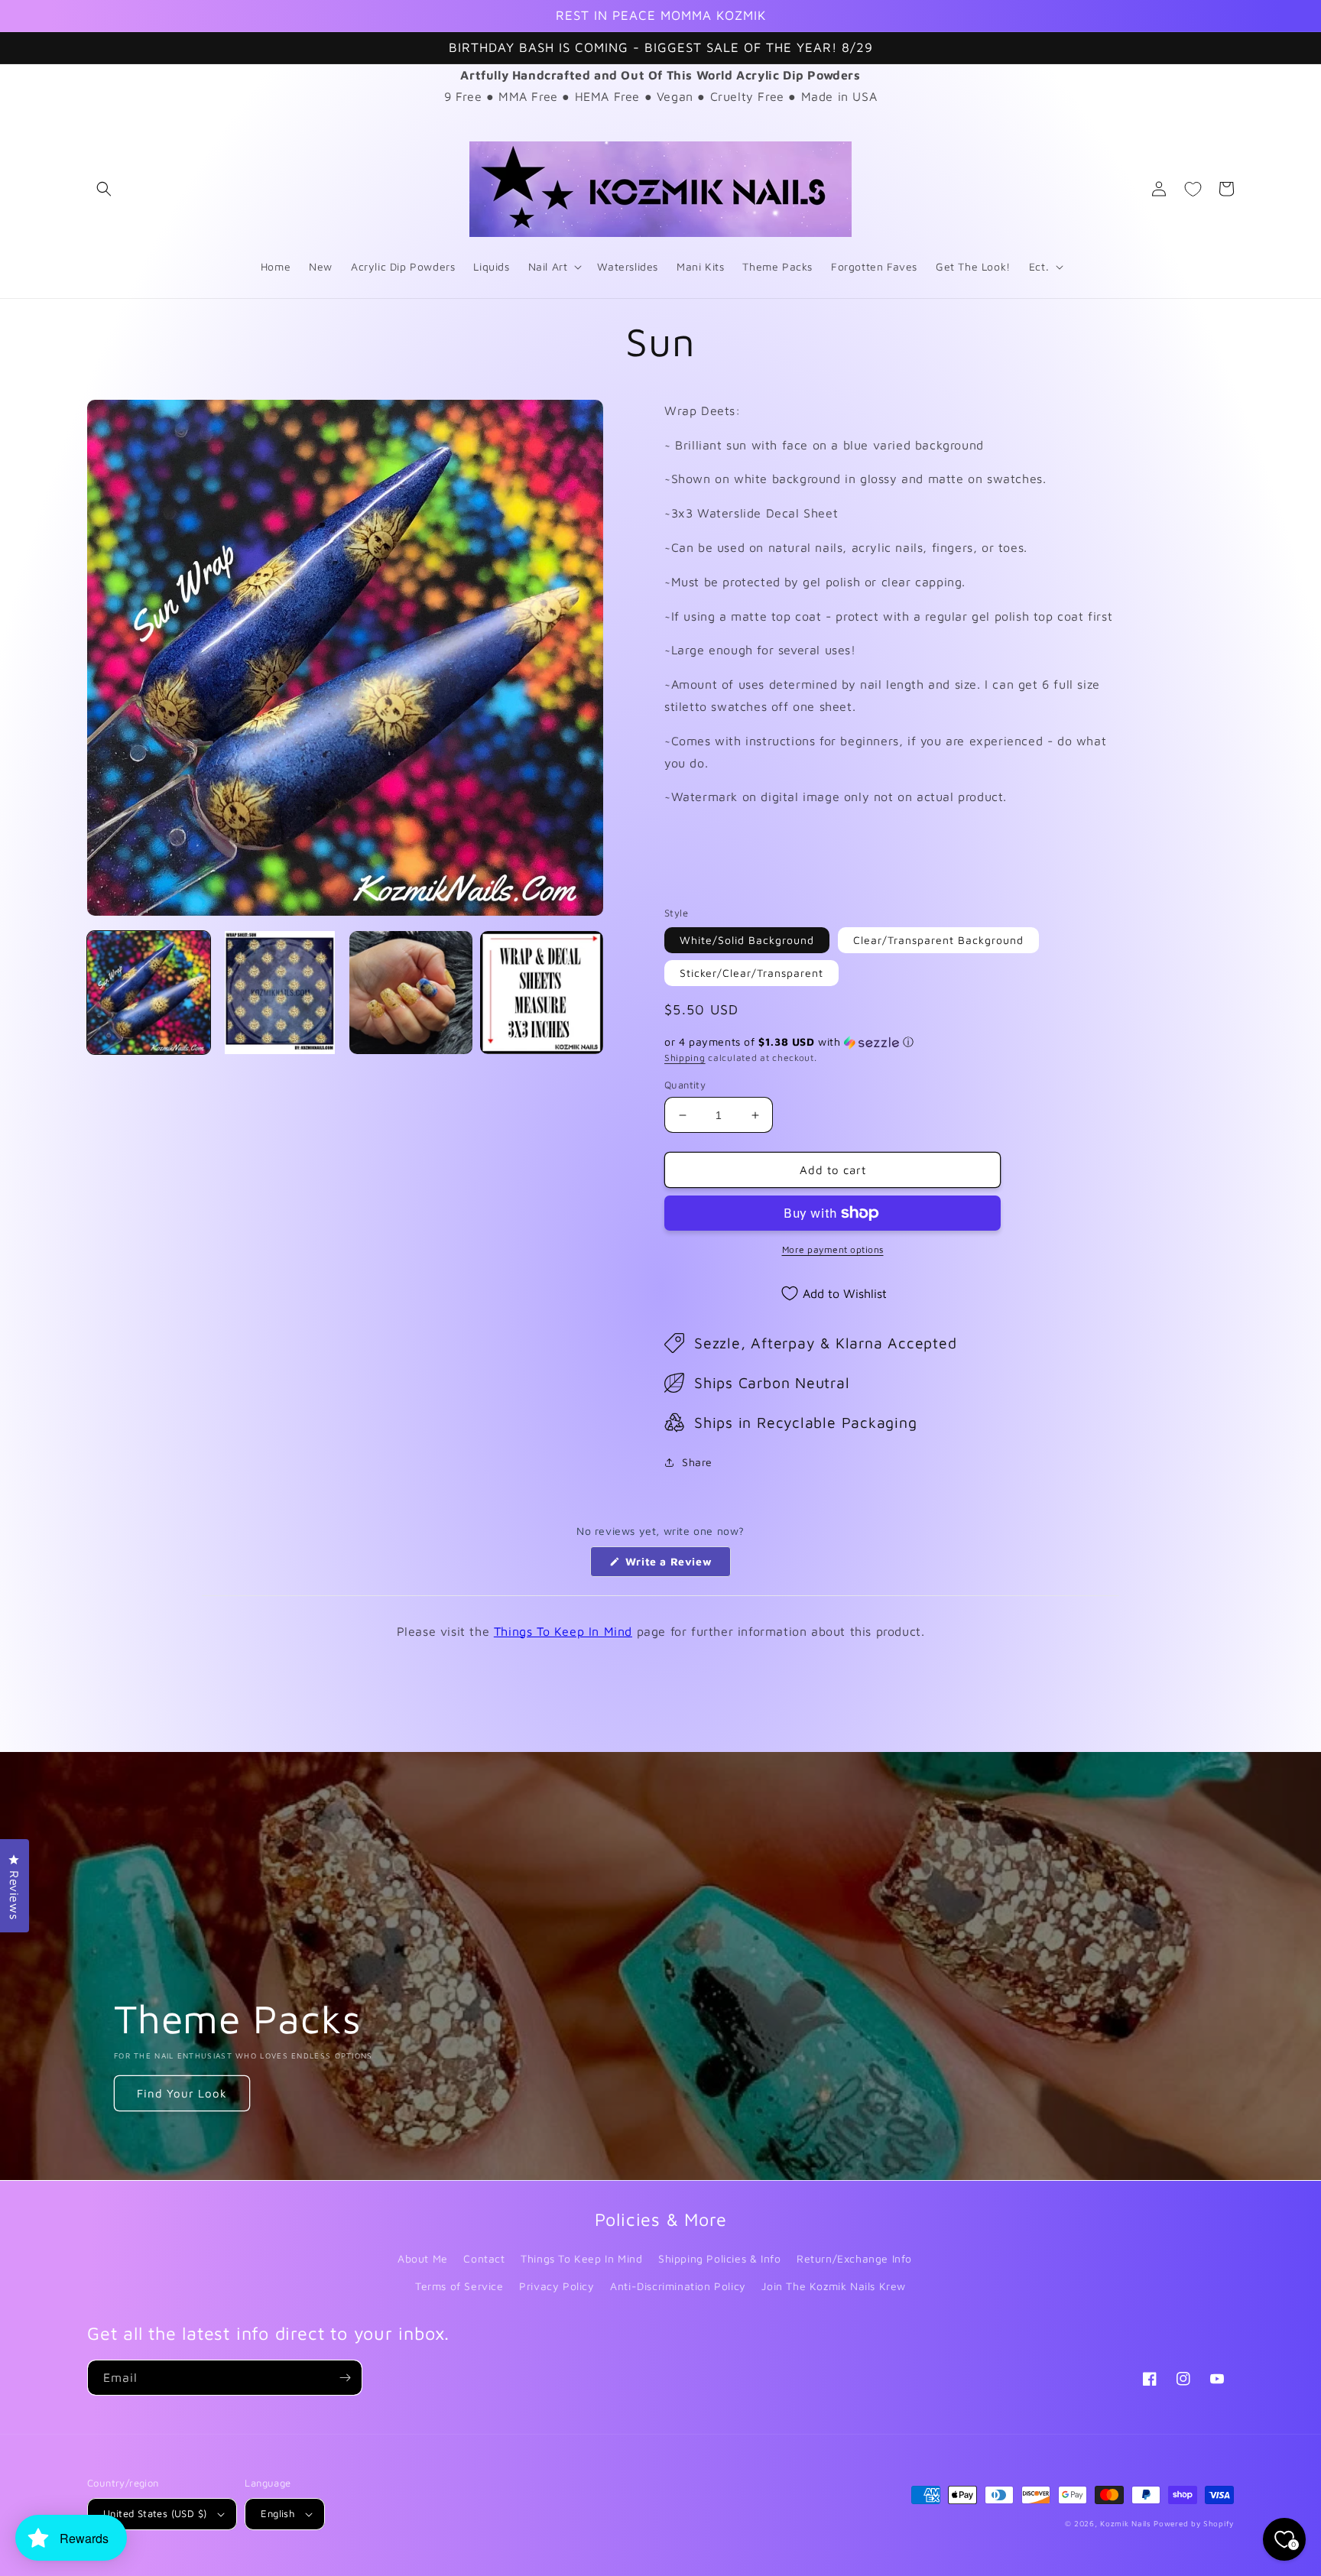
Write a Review (676, 1565)
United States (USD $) (155, 2513)
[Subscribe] (345, 2378)
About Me (423, 2258)
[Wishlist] (1193, 189)
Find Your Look (182, 2093)
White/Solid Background (747, 940)
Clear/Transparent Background (938, 940)
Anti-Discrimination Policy (678, 2286)
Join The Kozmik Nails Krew (834, 2286)
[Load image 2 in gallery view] (279, 993)
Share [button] (697, 1462)
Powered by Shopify (1194, 2523)
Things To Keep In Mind (563, 1631)
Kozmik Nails (1125, 2523)
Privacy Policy (557, 2286)
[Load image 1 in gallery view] (149, 993)
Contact (484, 2258)
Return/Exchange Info (854, 2258)
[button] (104, 189)
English (278, 2513)
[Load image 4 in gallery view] (542, 993)
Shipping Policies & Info (719, 2258)
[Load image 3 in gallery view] (411, 993)
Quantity (685, 1085)
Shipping (685, 1058)
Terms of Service (459, 2286)
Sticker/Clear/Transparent (751, 973)
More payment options (833, 1249)
